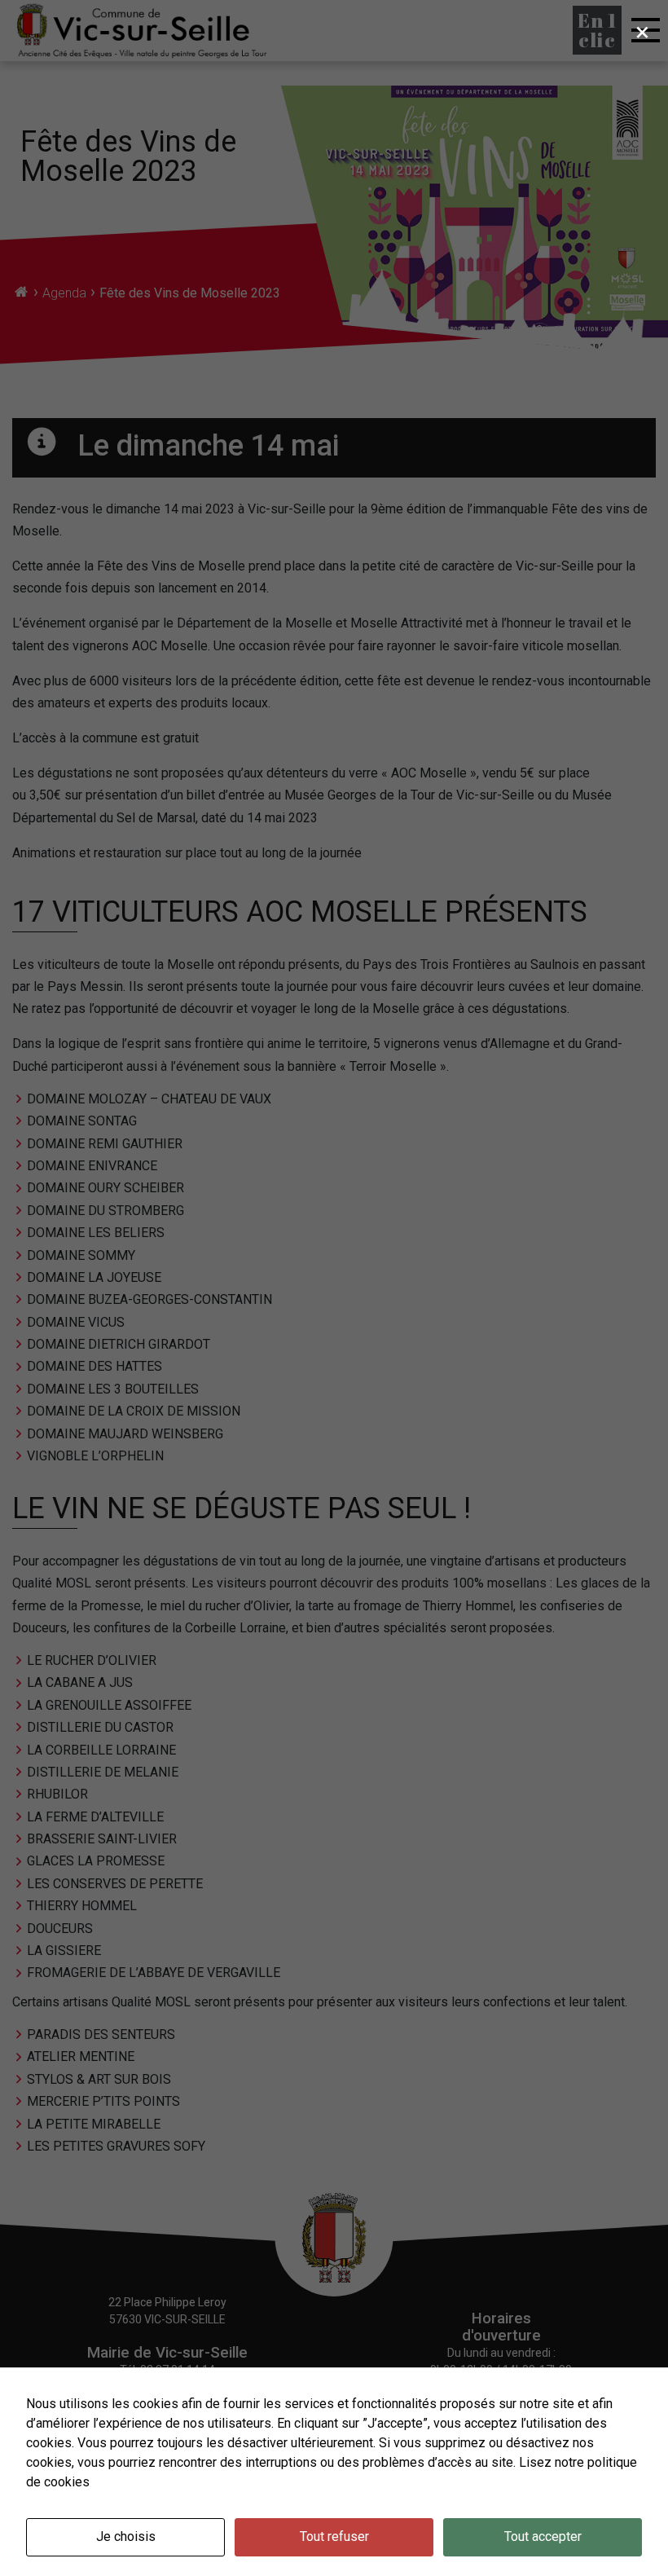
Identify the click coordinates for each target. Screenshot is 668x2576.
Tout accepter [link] (543, 2536)
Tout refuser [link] (334, 2536)
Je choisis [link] (126, 2536)
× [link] (642, 32)
